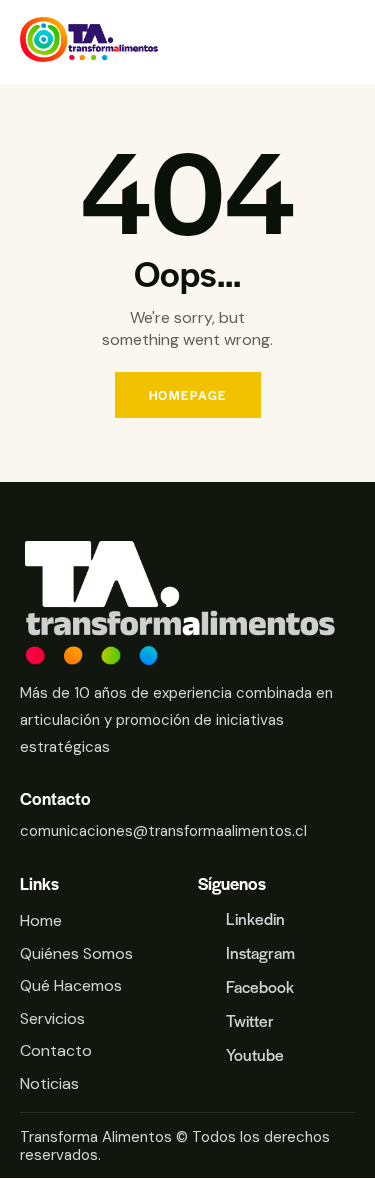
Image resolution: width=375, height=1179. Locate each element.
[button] (349, 42)
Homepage (188, 395)
